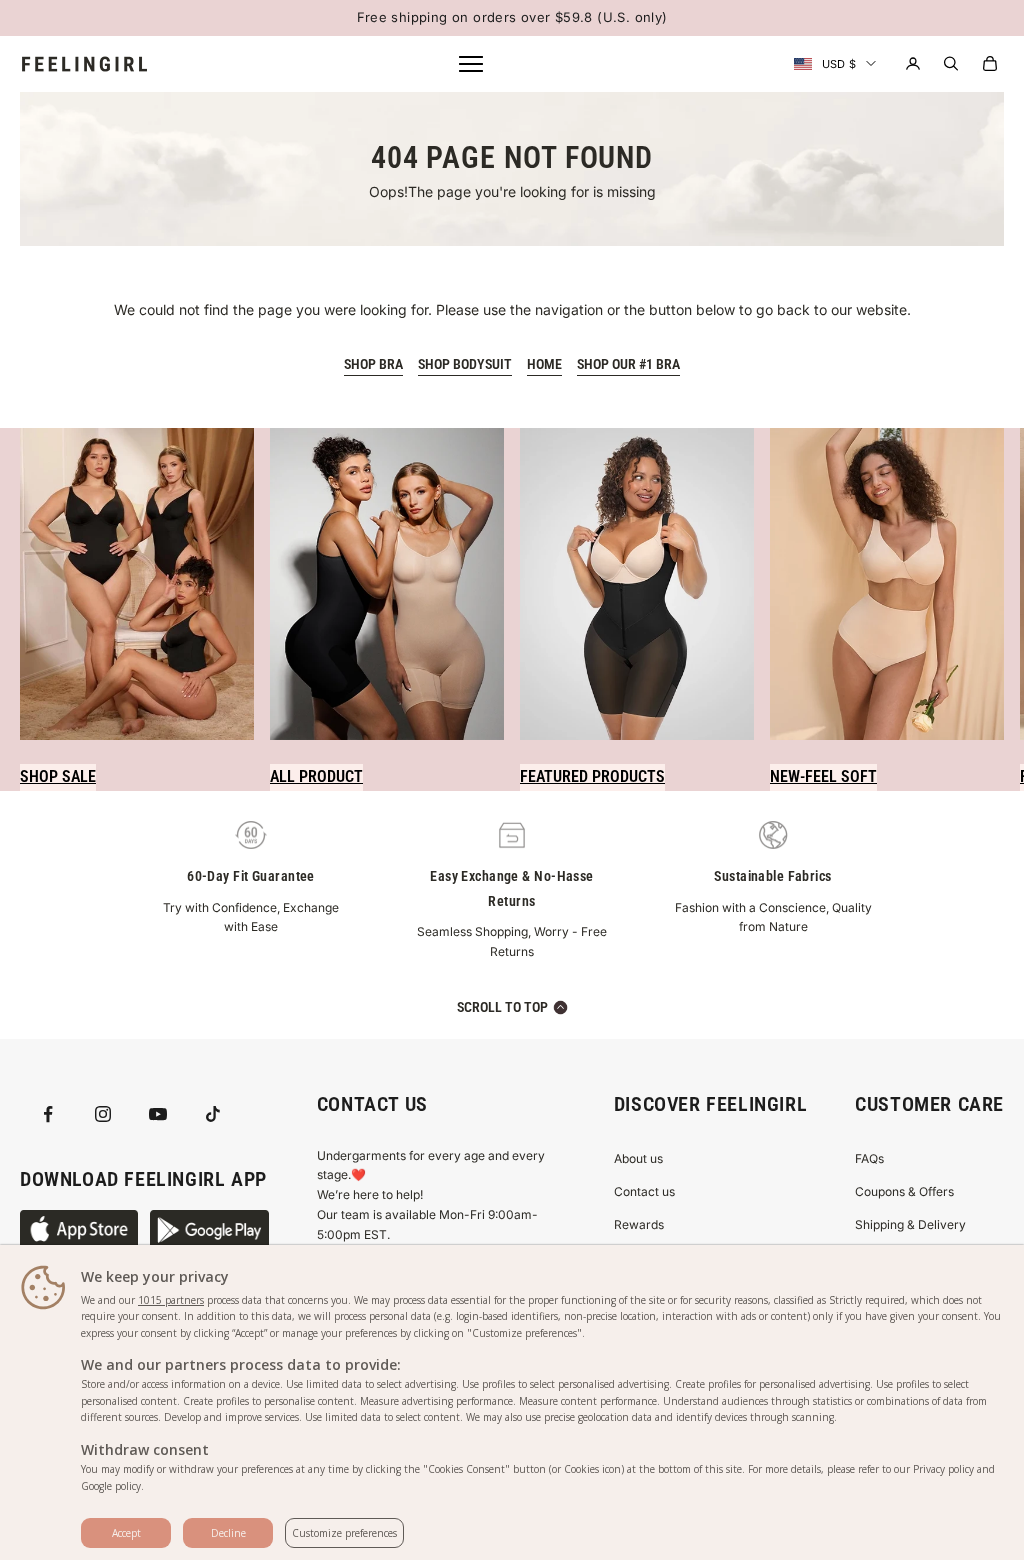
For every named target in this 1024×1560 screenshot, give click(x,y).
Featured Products (592, 776)
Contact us (644, 1191)
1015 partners (171, 1300)
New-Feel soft (823, 776)
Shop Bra (373, 364)
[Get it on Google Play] (209, 1230)
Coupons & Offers (904, 1191)
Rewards (639, 1224)
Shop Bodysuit (465, 364)
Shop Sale (58, 776)
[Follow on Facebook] (48, 1114)
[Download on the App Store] (79, 1230)
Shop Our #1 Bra (628, 364)
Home (544, 364)
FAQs (869, 1158)
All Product (316, 776)
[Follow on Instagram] (103, 1114)
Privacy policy (943, 1469)
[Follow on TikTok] (213, 1114)
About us (638, 1158)
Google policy (111, 1486)
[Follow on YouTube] (158, 1114)
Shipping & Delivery (910, 1224)
